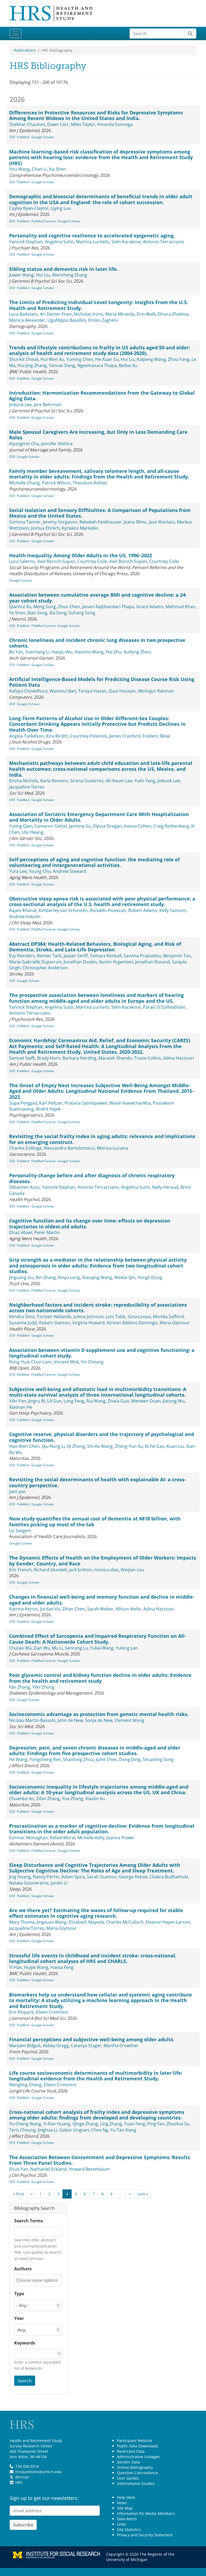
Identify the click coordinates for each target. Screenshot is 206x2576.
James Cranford (125, 736)
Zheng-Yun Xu (129, 1446)
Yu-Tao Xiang (123, 2130)
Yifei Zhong (43, 1687)
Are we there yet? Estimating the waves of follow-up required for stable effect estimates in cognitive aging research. (96, 1913)
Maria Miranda (120, 314)
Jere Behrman (48, 405)
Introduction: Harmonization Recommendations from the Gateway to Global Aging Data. (102, 396)
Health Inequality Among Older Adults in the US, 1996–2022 (81, 555)
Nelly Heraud (165, 1187)
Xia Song (58, 613)
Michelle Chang (24, 483)
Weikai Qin (125, 1277)
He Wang (18, 1759)
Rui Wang (96, 1401)
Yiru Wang (19, 169)
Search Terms (29, 2221)
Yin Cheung (92, 1362)
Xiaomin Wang (89, 652)
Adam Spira (73, 1877)
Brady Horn (49, 1058)
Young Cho (40, 871)
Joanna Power (120, 1838)
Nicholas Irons (89, 314)
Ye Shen (17, 613)
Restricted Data (131, 2451)
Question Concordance (137, 2473)
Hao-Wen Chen (24, 1446)
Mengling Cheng (25, 2085)
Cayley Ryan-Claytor (29, 208)
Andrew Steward (69, 871)
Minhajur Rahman (156, 691)
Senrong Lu (76, 1648)
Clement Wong (129, 1720)
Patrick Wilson (56, 483)
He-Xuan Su (107, 359)
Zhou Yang (179, 359)
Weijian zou (132, 1570)
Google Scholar (43, 137)
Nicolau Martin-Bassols (32, 1720)
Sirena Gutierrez (87, 781)
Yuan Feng (135, 2124)
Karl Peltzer (51, 1103)
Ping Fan (156, 2124)
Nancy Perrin (46, 1877)
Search (25, 2381)
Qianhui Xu (20, 607)
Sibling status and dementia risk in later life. (64, 269)
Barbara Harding (79, 1058)
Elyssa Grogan (107, 826)
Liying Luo (61, 208)
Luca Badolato (23, 314)
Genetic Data (128, 2462)
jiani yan (17, 1491)
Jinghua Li (47, 2130)
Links (122, 2524)
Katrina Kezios (24, 1609)
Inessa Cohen (137, 826)
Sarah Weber (100, 1609)
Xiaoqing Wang (97, 1277)
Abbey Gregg (56, 2046)
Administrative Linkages (138, 2457)
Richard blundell (50, 1570)
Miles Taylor (83, 124)
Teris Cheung (22, 2130)
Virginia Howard (88, 1323)
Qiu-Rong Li (53, 1446)
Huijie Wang (36, 1967)
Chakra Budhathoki (169, 1877)
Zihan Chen (74, 1609)
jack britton (80, 1570)
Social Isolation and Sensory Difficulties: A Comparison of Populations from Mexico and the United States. (100, 513)
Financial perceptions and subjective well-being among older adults (91, 2039)
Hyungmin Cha (24, 444)
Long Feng (74, 1401)
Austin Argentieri (116, 962)
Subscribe (23, 2525)
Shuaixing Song (158, 1759)
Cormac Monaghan (28, 1838)
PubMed (23, 137)
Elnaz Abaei (21, 1232)
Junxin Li (59, 1883)
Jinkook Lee (20, 405)
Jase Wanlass (162, 522)
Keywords (25, 2343)
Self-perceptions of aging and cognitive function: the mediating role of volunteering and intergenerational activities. (94, 862)
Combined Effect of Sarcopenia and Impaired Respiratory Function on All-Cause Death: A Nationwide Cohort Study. (98, 1639)
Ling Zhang (111, 2124)
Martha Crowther (121, 2046)
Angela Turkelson (27, 736)
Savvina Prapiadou (142, 956)
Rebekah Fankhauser (100, 522)
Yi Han (16, 1967)
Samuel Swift (22, 1058)
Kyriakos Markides (80, 528)
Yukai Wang (102, 1648)
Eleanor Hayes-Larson (168, 1922)
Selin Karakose (126, 242)
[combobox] (38, 2280)
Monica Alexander (27, 320)
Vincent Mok (66, 1362)
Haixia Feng (62, 1967)
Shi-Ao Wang (100, 1446)
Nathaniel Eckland (48, 2169)
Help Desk (126, 2497)
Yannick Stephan (26, 242)
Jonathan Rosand (152, 962)
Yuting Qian (21, 826)
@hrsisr (22, 2477)
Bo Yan (16, 652)
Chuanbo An (22, 1799)
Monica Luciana (113, 1148)
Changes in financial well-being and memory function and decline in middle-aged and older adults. (102, 1600)
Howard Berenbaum (89, 2169)
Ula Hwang (33, 832)
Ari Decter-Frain (56, 314)
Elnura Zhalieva (173, 314)
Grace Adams (150, 607)
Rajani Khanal (23, 910)
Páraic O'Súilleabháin (164, 1007)
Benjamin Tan (177, 956)
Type (19, 2294)
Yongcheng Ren (45, 1759)
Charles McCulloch (125, 1922)
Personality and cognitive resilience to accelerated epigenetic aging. (92, 235)
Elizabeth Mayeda (86, 1922)
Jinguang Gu (21, 1277)
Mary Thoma (22, 1922)
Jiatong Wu (174, 1401)
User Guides (128, 2478)
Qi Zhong (76, 1446)
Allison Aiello (128, 1609)
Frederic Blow (156, 736)
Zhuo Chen (69, 607)
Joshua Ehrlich (45, 528)
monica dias (106, 1570)
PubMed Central (43, 221)
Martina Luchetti (93, 242)
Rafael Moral (62, 1838)
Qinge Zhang (85, 2124)
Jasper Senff (76, 956)
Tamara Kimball (106, 956)
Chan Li (39, 169)
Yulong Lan (127, 1648)
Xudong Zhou (137, 652)
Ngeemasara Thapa (97, 365)
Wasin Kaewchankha (130, 1103)
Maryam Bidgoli (25, 2046)
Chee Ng (100, 2130)
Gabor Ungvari (74, 2130)
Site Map (125, 2508)
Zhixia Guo (118, 1401)
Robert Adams (143, 910)
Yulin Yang (145, 781)
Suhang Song (82, 613)
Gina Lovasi (139, 1317)
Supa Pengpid (23, 1103)
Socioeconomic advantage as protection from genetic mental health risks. (99, 1714)
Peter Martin (47, 1232)
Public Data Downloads (138, 2446)
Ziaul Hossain (122, 691)
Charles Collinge (25, 1148)
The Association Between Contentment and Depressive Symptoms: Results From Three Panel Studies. (100, 2160)
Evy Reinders (22, 956)
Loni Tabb (116, 1317)
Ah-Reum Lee (119, 781)
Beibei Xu (128, 365)
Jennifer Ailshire (57, 444)
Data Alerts (127, 2519)
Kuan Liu (175, 1446)
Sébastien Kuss (24, 1187)
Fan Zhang (20, 1687)
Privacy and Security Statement (145, 2535)
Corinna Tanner (25, 522)
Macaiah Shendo (115, 1058)
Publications (25, 50)
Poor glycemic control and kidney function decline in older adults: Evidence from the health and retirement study (100, 1678)
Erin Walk (146, 314)
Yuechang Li (37, 652)
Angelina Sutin (59, 242)
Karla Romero (54, 781)
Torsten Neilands (54, 1317)
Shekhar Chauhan (27, 124)
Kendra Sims (22, 1317)
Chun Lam (41, 1362)
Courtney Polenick (88, 736)
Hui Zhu (114, 652)
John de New (70, 1720)
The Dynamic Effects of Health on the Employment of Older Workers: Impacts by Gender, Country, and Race (103, 1561)
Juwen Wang (21, 275)
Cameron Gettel (51, 826)
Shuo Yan (19, 2169)
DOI (12, 137)
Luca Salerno (22, 561)
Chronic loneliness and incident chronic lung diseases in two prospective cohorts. (97, 643)
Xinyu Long (69, 1277)
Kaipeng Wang (151, 359)
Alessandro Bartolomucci (69, 1148)
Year (19, 2318)
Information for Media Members (146, 2513)
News (122, 2503)
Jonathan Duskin (80, 962)
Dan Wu (42, 1648)
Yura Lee (18, 871)
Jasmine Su (80, 826)
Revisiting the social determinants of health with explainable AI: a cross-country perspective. (98, 1482)
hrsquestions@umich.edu (38, 2472)
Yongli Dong (150, 1277)
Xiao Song (37, 613)
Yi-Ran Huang (57, 2124)
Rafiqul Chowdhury (28, 691)
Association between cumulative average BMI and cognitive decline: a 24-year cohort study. (98, 598)
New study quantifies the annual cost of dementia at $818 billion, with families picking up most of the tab (95, 1521)
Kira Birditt (57, 736)
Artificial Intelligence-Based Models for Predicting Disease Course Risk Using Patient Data (102, 682)
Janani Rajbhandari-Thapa (108, 607)
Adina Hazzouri (179, 1058)
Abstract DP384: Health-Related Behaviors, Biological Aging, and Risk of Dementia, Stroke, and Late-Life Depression (95, 947)
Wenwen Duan (146, 1401)
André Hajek (48, 1109)
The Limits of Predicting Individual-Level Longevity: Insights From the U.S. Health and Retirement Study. (99, 305)
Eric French (20, 1570)
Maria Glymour (175, 1323)
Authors (23, 2269)
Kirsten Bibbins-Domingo (132, 1323)
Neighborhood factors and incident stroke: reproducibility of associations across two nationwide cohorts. (98, 1308)
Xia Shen (57, 169)
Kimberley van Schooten (63, 910)
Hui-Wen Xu (52, 359)
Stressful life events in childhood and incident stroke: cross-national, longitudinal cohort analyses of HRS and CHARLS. (93, 1958)
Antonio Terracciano (164, 242)
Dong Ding (130, 1759)
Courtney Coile (92, 561)
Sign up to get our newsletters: (44, 2498)
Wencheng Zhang (70, 275)
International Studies (136, 2483)
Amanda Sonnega (115, 124)
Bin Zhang (46, 1277)
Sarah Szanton (102, 1877)
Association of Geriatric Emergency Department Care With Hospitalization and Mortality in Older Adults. (99, 817)
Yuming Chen (80, 359)
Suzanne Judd (23, 1323)
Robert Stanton (54, 1323)
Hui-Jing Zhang (32, 365)
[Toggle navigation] (16, 33)
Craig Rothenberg (171, 826)
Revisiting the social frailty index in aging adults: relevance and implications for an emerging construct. (102, 1139)
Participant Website (135, 2441)
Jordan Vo (50, 1609)
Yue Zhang (73, 1799)
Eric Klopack (21, 2012)
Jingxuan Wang (52, 1922)
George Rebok (133, 1877)
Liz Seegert (20, 1531)
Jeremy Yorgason (60, 522)
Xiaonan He (21, 1407)
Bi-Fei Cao (155, 1446)
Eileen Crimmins (52, 2012)
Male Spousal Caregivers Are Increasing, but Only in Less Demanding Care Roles (98, 435)
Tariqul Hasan (92, 691)
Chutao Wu (20, 1648)
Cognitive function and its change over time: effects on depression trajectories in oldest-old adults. (90, 1224)
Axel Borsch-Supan (56, 561)
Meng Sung (45, 607)
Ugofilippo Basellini (67, 320)
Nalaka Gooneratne (29, 1883)
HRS (19, 2482)
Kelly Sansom (173, 910)
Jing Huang (20, 1877)
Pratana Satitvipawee (86, 1103)
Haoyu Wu (62, 652)
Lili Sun (54, 1401)
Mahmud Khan (180, 607)
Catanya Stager (86, 2046)
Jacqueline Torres (27, 787)
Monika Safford (168, 1317)
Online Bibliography (135, 2467)
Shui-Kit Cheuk (24, 359)
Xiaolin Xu (95, 1799)
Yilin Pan (18, 1401)
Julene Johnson (89, 1317)
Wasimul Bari (63, 691)
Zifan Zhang (48, 1799)
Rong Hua (19, 1362)
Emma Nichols (24, 781)
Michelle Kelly (91, 1838)
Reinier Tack (49, 956)
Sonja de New (99, 1720)
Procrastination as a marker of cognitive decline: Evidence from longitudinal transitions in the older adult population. (102, 1829)
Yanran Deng (62, 365)
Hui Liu (43, 275)
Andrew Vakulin (25, 917)
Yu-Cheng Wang (25, 2124)
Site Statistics (129, 2530)
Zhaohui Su (178, 2124)
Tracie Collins (148, 1058)
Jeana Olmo (135, 522)
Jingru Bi (37, 1401)
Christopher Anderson (45, 968)
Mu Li (57, 1648)
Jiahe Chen (106, 1759)
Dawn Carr (58, 124)
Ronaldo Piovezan (108, 910)
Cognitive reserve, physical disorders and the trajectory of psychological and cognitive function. (102, 1437)
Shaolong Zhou (78, 1759)
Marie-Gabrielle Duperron (35, 962)
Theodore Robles (90, 483)
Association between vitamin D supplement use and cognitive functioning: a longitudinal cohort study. (102, 1353)
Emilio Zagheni (103, 320)
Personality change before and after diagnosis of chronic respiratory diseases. (92, 1178)
